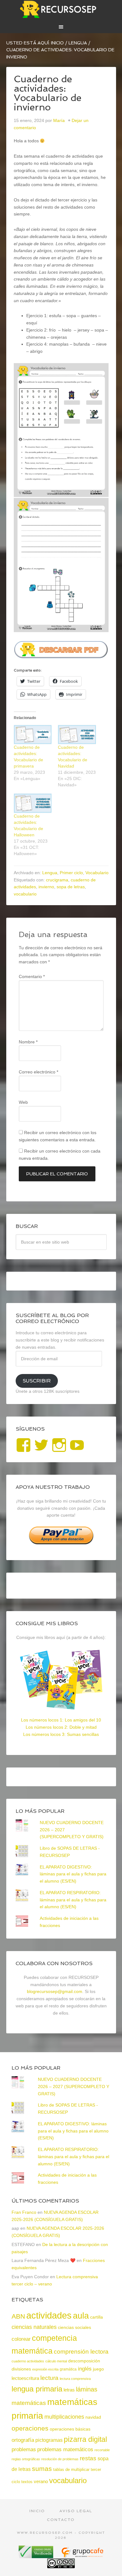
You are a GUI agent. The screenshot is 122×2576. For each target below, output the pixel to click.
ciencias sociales (74, 2327)
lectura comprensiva (75, 2379)
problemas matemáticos (65, 2449)
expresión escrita (45, 2369)
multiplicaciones (64, 2417)
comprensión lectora (81, 2352)
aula (81, 2316)
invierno (46, 887)
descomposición (84, 2361)
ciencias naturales (34, 2327)
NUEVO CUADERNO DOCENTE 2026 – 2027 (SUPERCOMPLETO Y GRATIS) (74, 2087)
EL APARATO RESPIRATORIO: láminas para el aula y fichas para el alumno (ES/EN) (73, 1900)
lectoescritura (25, 2378)
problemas (24, 2449)
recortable (102, 2450)
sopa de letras (71, 887)
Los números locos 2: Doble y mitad (61, 1727)
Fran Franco (24, 2212)
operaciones (30, 2428)
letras (69, 2390)
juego (98, 2369)
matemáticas (29, 2403)
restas (88, 2458)
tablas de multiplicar (71, 2470)
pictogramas (49, 2440)
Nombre (28, 1042)
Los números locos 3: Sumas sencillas (61, 1734)
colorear (21, 2339)
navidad (93, 2417)
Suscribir (37, 1381)
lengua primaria (37, 2389)
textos (27, 2482)
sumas (42, 2469)
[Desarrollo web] (82, 2556)
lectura (49, 2378)
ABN (18, 2316)
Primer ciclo (71, 873)
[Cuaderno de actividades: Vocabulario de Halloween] (33, 803)
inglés (85, 2369)
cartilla (97, 2317)
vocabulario (25, 894)
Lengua (50, 873)
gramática (68, 2369)
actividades (49, 2315)
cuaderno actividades (28, 2361)
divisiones (21, 2369)
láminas (87, 2389)
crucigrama (57, 880)
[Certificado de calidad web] (37, 2556)
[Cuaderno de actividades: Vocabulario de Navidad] (77, 735)
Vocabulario (97, 873)
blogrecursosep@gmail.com (55, 1991)
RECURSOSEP (61, 9)
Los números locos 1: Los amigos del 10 (61, 1720)
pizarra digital (85, 2439)
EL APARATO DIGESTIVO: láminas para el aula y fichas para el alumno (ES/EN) (73, 1874)
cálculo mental (56, 2361)
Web (23, 1102)
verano (41, 2481)
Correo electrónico (38, 1072)
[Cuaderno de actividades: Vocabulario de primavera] (33, 735)
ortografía (23, 2440)
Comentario (32, 976)
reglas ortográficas (26, 2459)
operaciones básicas (70, 2429)
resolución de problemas (60, 2459)
